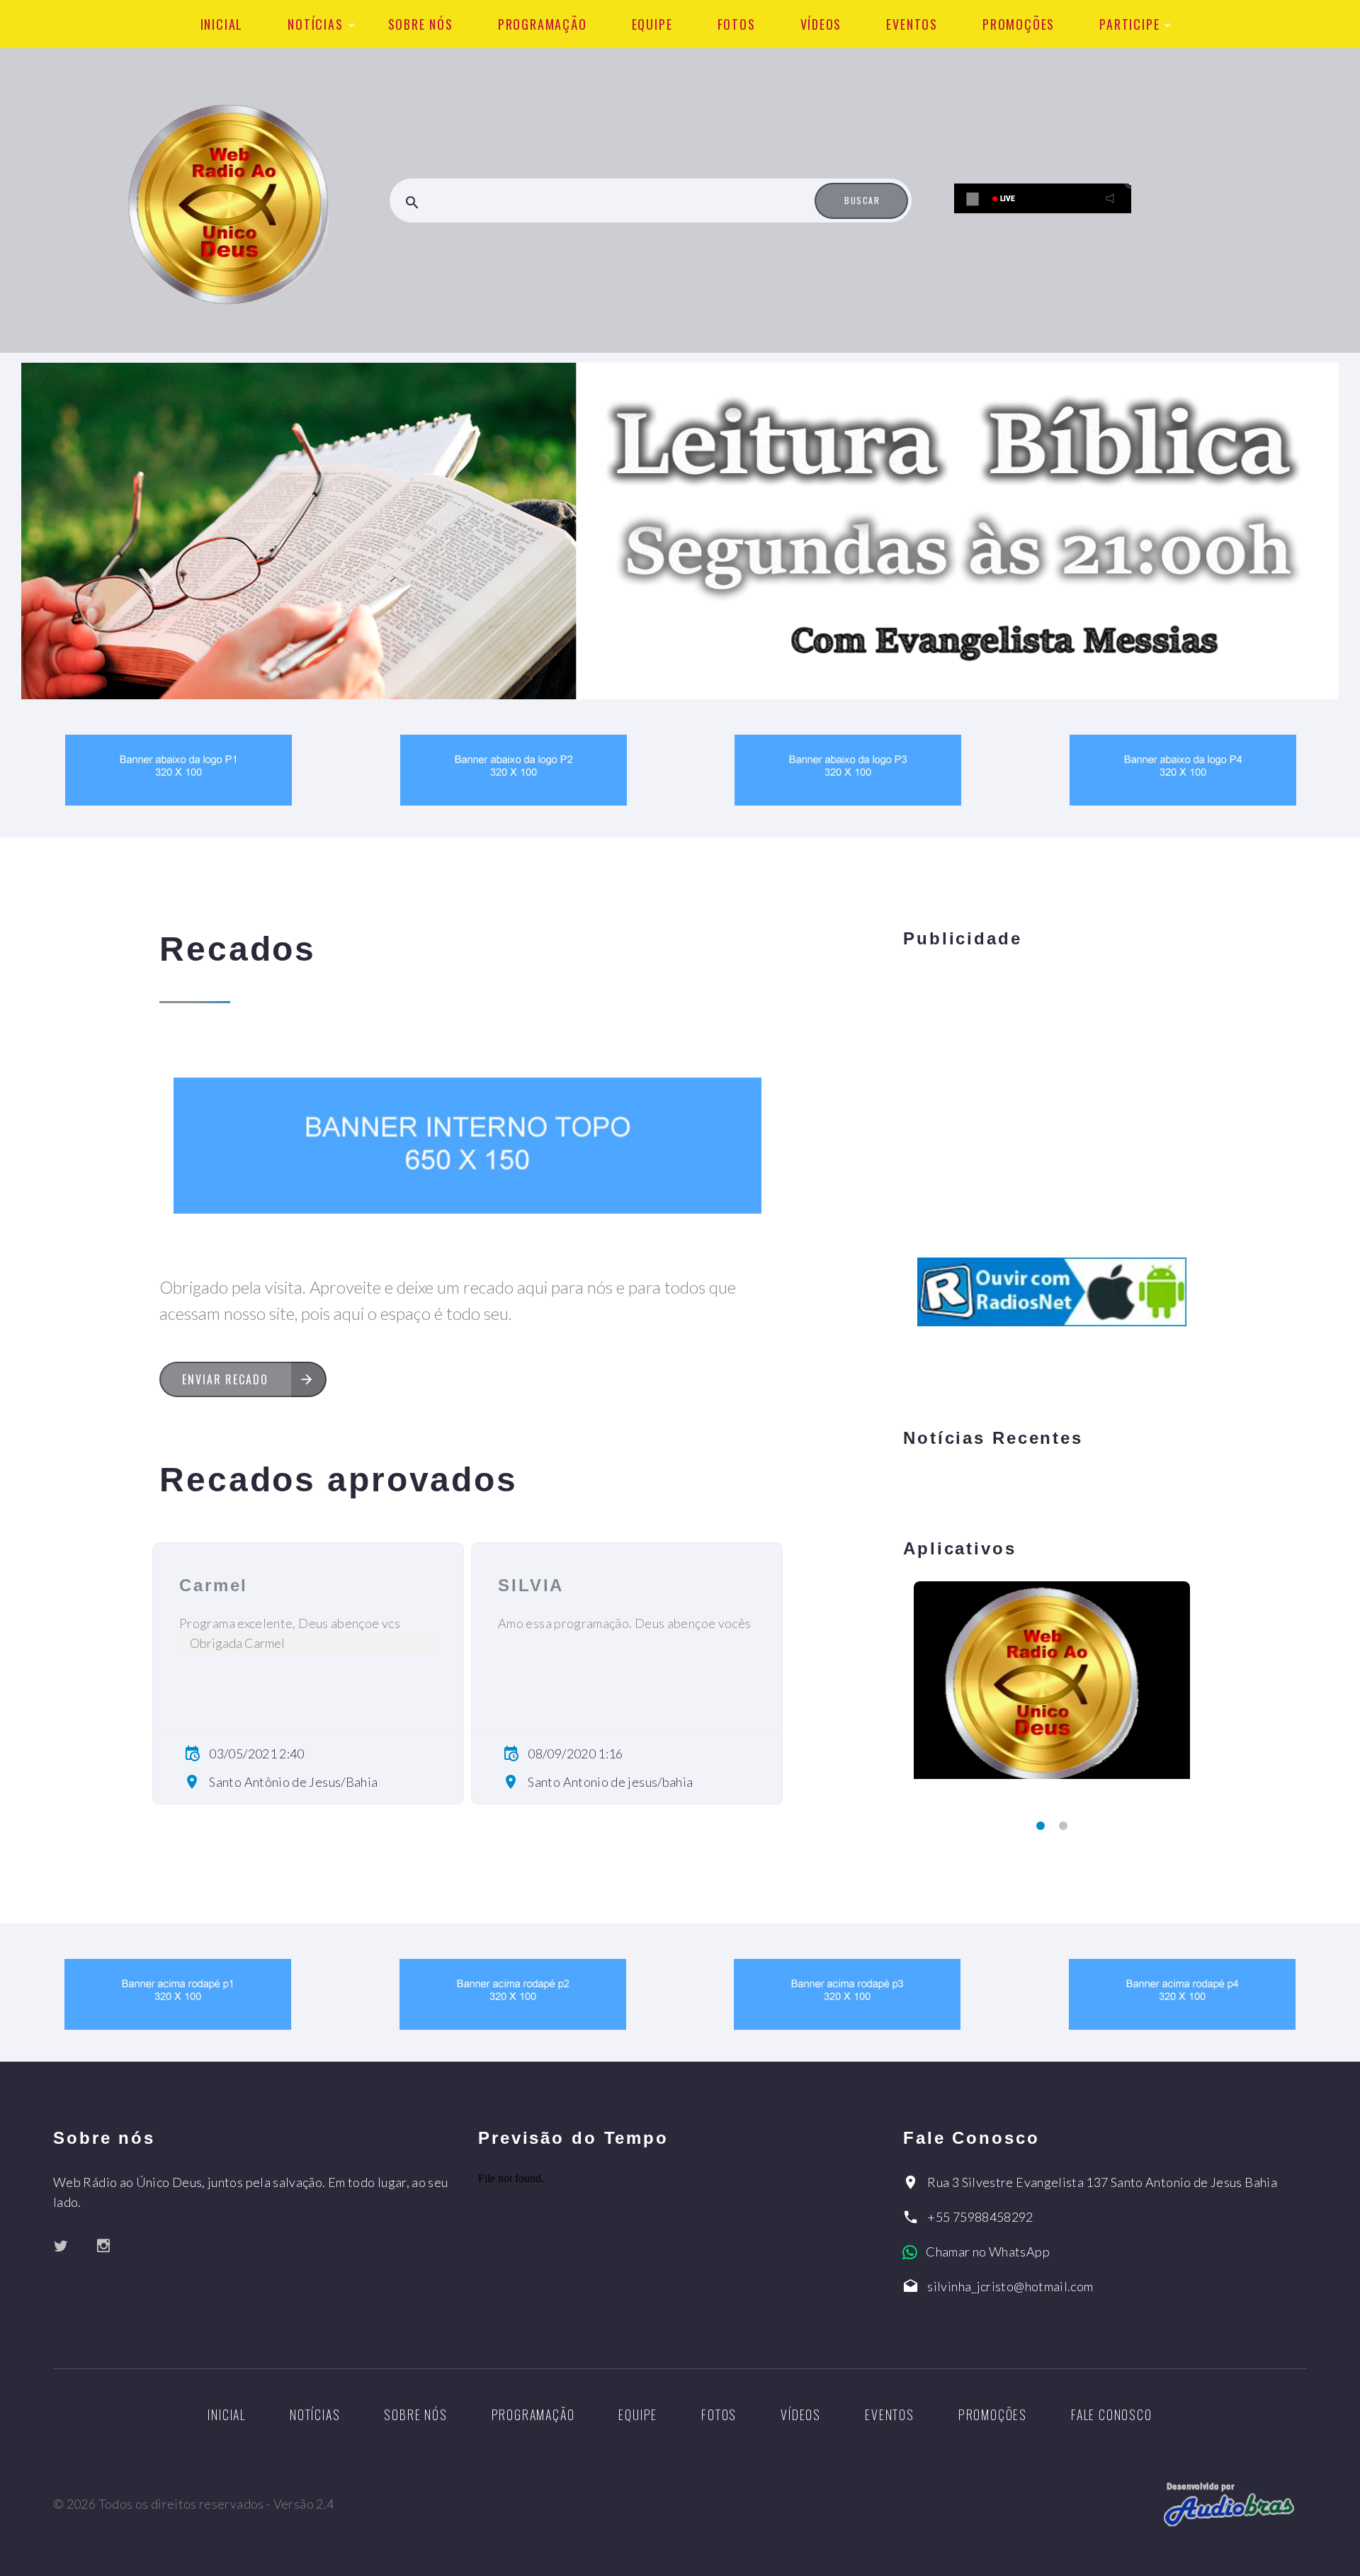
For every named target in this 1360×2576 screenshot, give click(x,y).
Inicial (222, 24)
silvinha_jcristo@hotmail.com (1010, 2286)
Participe (1129, 24)
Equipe (652, 24)
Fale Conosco (1112, 2414)
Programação (543, 24)
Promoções (1019, 24)
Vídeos (821, 24)
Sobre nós (421, 24)
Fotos (737, 24)
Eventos (912, 24)
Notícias (315, 24)
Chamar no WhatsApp (987, 2252)
